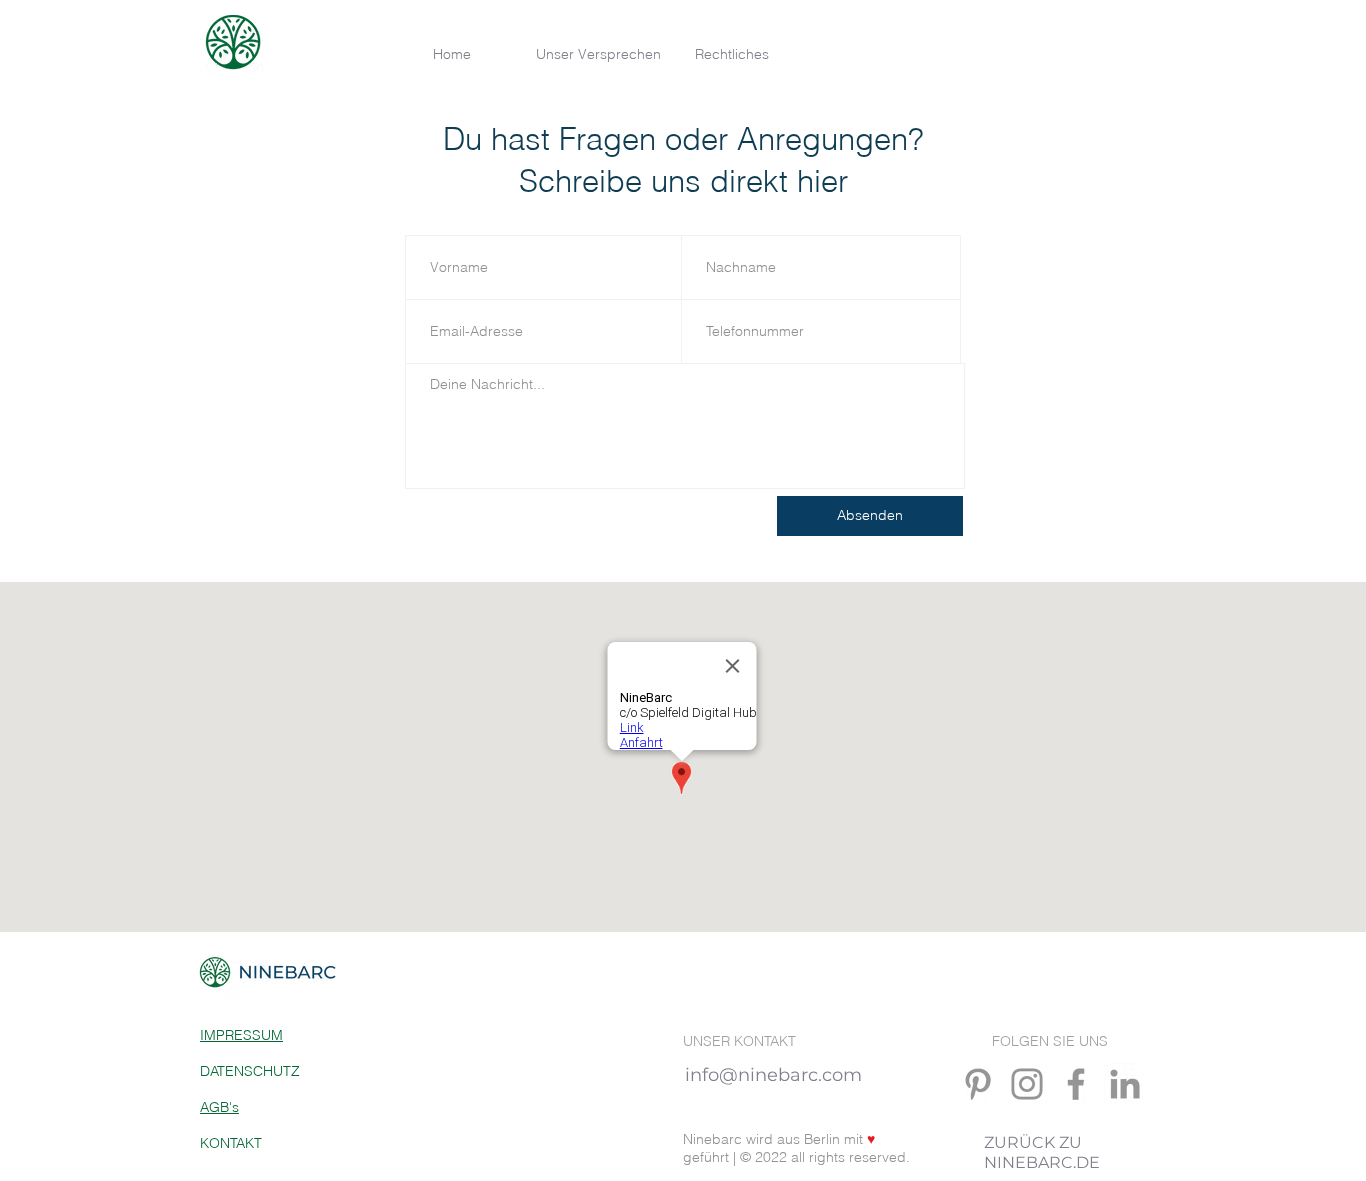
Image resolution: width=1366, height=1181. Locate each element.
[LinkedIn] (1125, 1084)
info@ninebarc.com (776, 1075)
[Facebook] (1076, 1084)
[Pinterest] (978, 1084)
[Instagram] (1027, 1084)
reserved (877, 1157)
